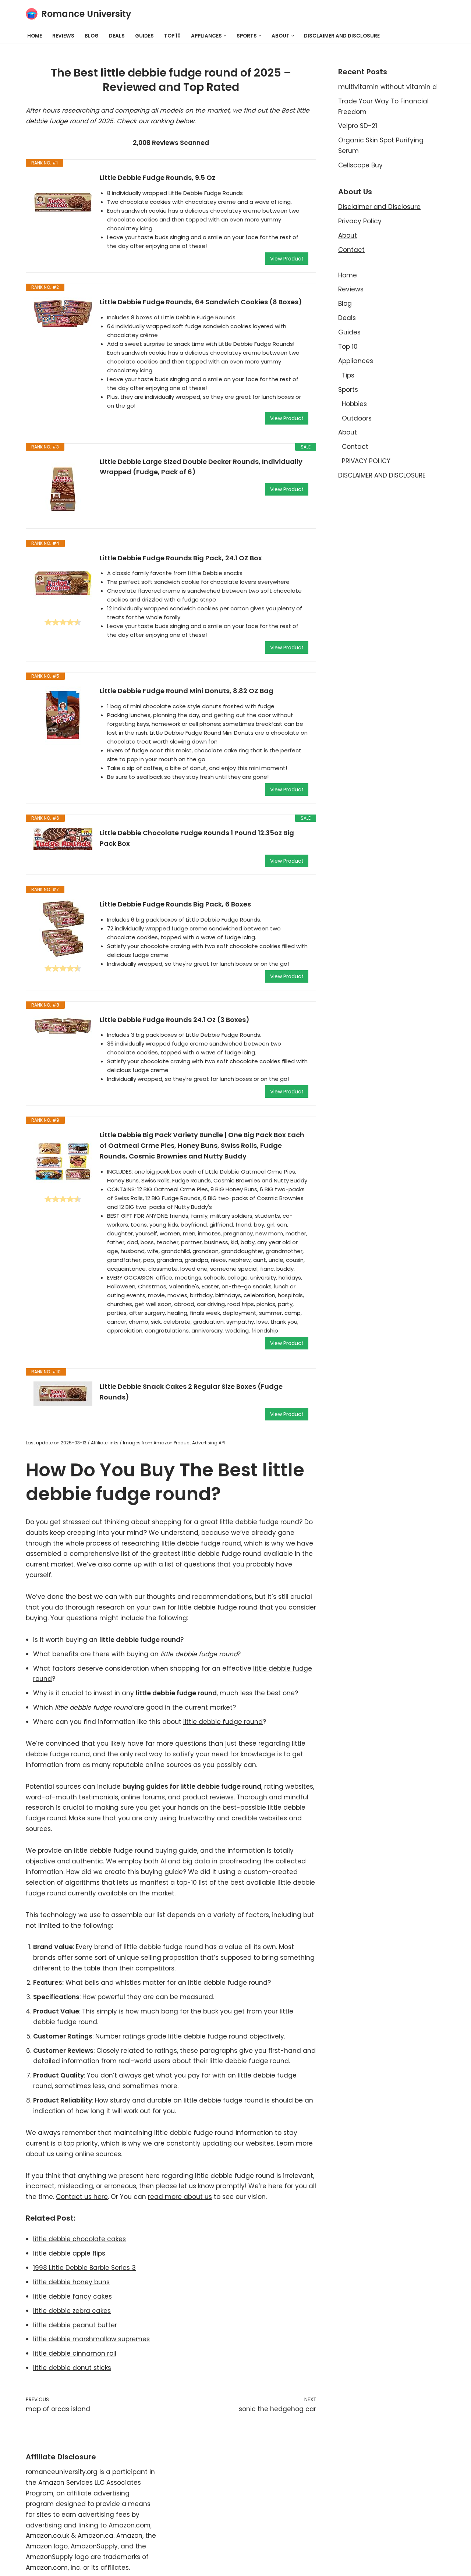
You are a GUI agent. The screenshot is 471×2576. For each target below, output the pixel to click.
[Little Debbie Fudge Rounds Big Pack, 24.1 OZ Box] (63, 582)
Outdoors (357, 418)
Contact (351, 250)
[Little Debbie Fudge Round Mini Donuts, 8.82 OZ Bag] (63, 715)
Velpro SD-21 (358, 126)
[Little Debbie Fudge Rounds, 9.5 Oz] (63, 202)
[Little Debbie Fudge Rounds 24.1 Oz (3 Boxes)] (63, 1026)
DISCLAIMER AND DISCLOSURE (342, 36)
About (348, 235)
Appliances (356, 361)
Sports (348, 390)
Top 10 (172, 36)
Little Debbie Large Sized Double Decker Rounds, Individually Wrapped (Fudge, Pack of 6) (201, 467)
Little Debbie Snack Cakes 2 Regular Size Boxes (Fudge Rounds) (191, 1392)
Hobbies (354, 404)
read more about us (180, 2197)
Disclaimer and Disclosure (379, 207)
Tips (348, 375)
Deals (117, 36)
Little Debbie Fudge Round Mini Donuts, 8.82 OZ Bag (187, 691)
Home (35, 36)
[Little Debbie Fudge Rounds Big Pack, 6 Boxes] (63, 929)
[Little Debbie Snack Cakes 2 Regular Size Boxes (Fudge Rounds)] (63, 1394)
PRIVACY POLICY (366, 461)
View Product (287, 259)
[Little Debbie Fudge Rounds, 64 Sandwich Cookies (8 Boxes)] (63, 313)
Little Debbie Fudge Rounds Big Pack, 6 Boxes (175, 904)
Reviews (63, 36)
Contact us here (82, 2197)
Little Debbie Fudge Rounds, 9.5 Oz (157, 178)
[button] (225, 36)
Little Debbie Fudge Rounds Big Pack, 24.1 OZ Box (181, 558)
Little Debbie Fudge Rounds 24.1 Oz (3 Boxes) (175, 1020)
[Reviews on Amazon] (63, 622)
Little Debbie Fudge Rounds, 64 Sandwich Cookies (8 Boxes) (201, 302)
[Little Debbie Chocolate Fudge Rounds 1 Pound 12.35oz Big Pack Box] (63, 839)
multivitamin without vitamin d (387, 87)
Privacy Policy (360, 221)
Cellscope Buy (360, 165)
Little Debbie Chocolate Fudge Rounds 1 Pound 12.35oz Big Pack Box (197, 838)
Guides (144, 36)
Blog (92, 36)
